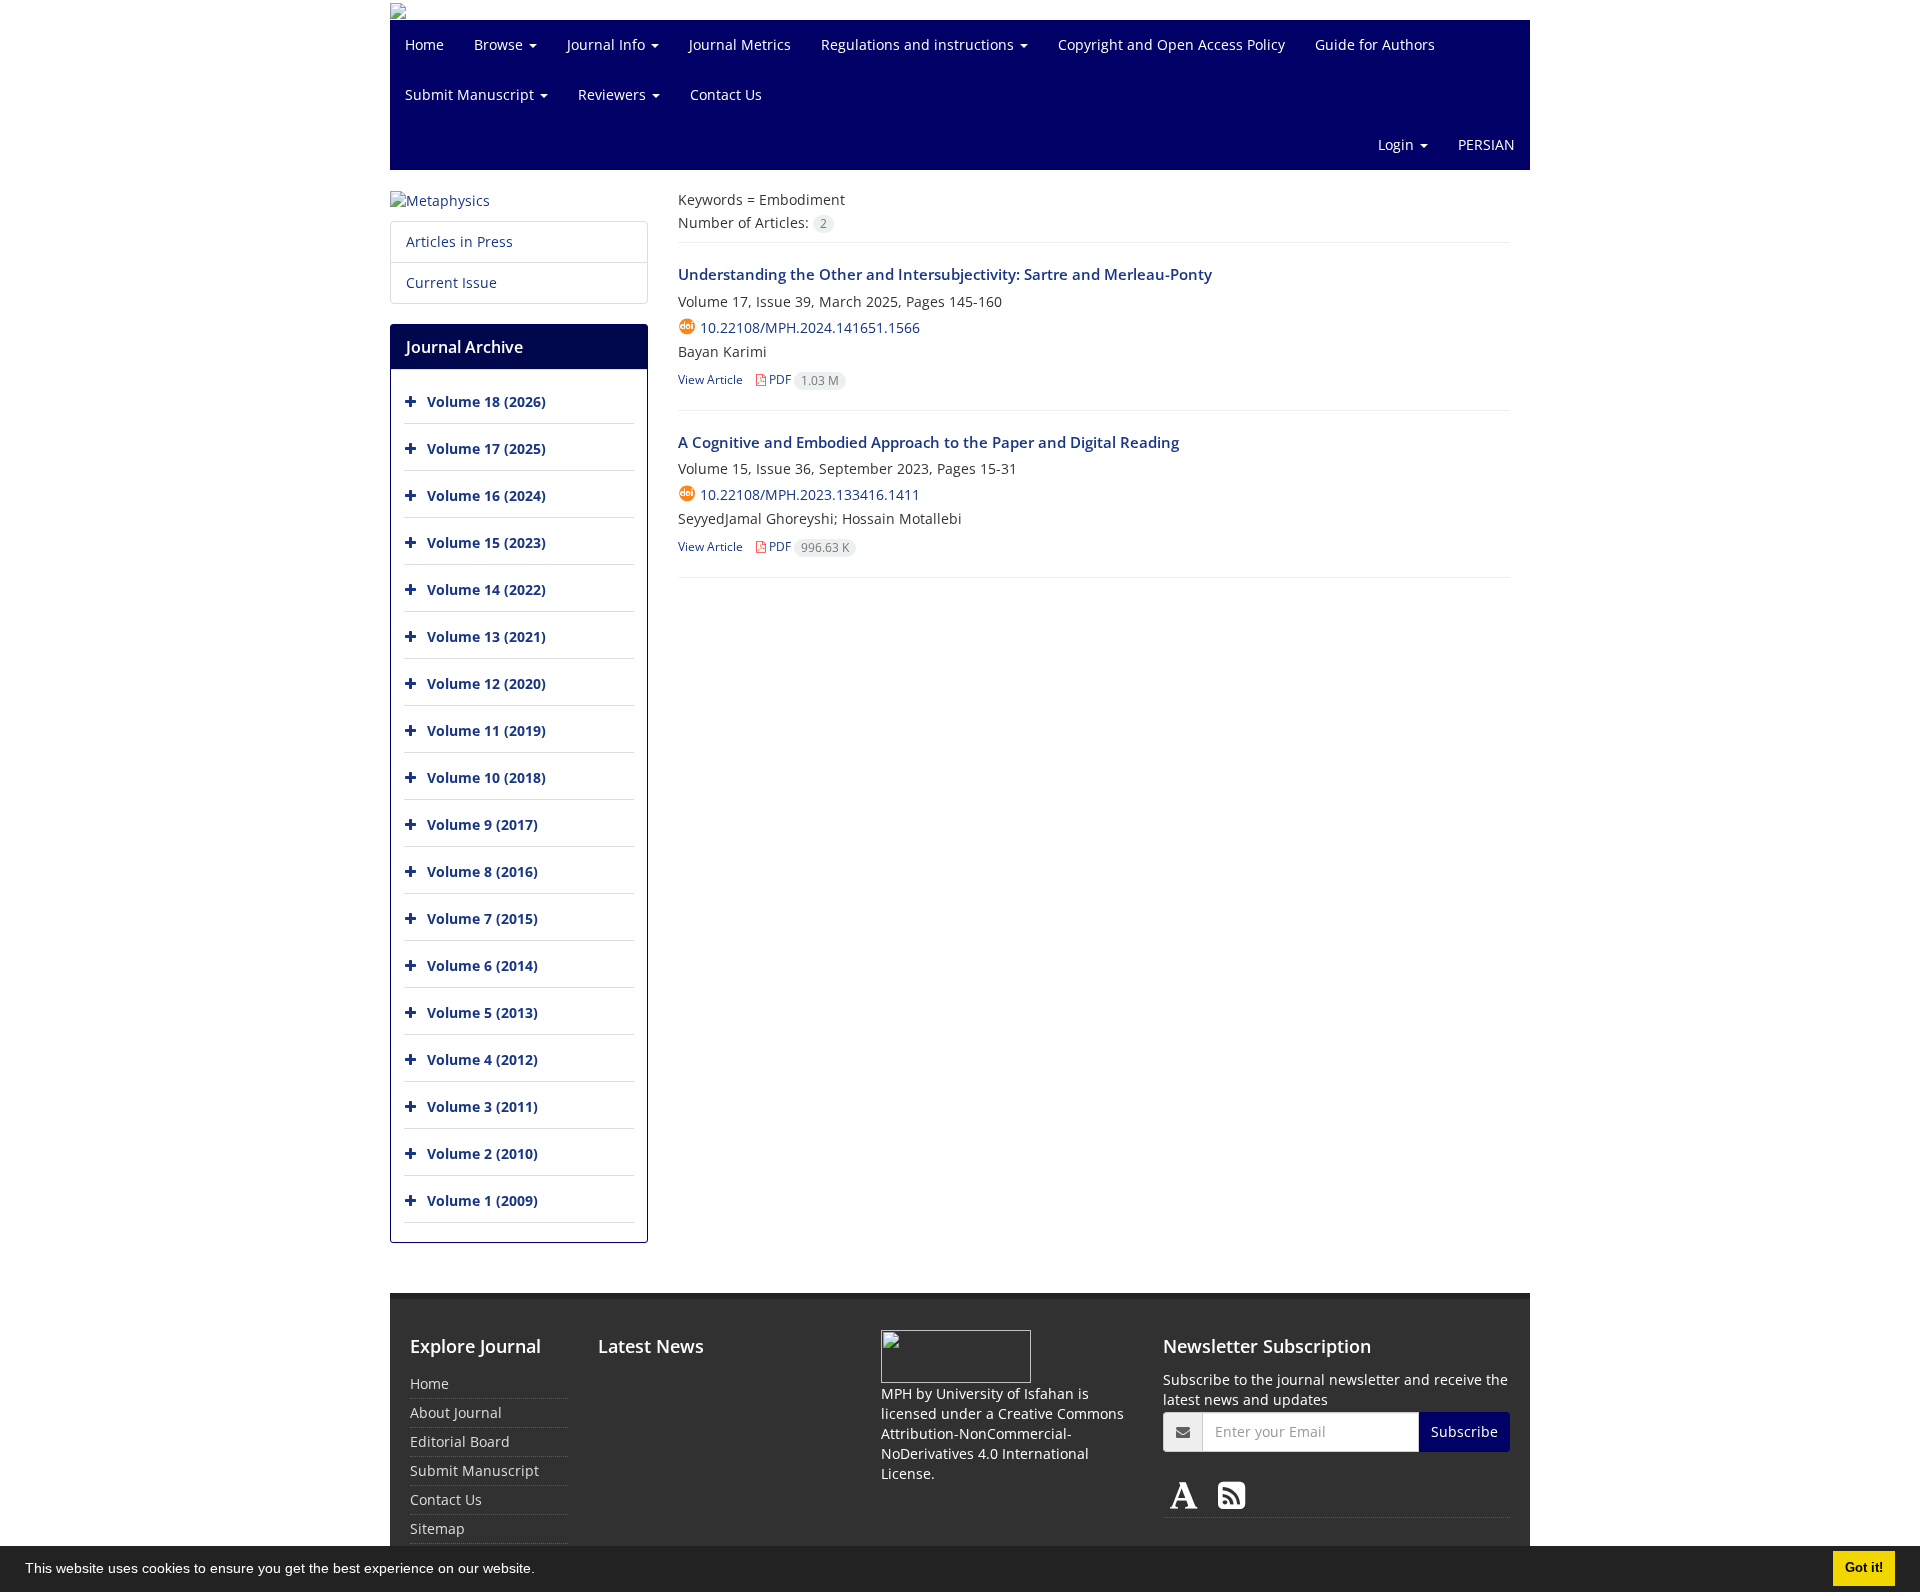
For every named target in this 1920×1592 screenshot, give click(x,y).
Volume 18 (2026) (486, 401)
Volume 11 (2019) (486, 730)
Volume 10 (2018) (486, 777)
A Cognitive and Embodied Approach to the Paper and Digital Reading (928, 442)
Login (1398, 144)
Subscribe (1464, 1431)
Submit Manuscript (471, 94)
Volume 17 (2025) (486, 448)
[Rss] (1231, 1494)
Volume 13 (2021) (486, 636)
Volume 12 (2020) (486, 683)
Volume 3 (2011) (482, 1106)
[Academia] (1188, 1494)
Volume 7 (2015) (482, 918)
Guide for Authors (1375, 44)
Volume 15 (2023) (486, 542)
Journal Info (608, 44)
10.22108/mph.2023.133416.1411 (810, 494)
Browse (500, 44)
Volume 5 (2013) (482, 1012)
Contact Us (726, 94)
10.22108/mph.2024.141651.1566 (810, 327)
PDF (802, 379)
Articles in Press (459, 241)
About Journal (456, 1412)
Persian (1486, 144)
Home (424, 44)
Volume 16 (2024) (486, 495)
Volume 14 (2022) (486, 589)
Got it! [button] (1864, 1568)
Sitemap (437, 1528)
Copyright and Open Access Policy (1171, 44)
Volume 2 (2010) (482, 1153)
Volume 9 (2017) (482, 824)
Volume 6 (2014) (482, 965)
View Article (710, 379)
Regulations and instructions (919, 44)
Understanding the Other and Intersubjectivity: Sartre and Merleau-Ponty (945, 274)
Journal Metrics (740, 44)
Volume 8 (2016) (482, 871)
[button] (542, 1571)
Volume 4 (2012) (482, 1059)
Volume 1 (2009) (482, 1200)
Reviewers (614, 94)
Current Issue (451, 282)
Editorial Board (460, 1441)
